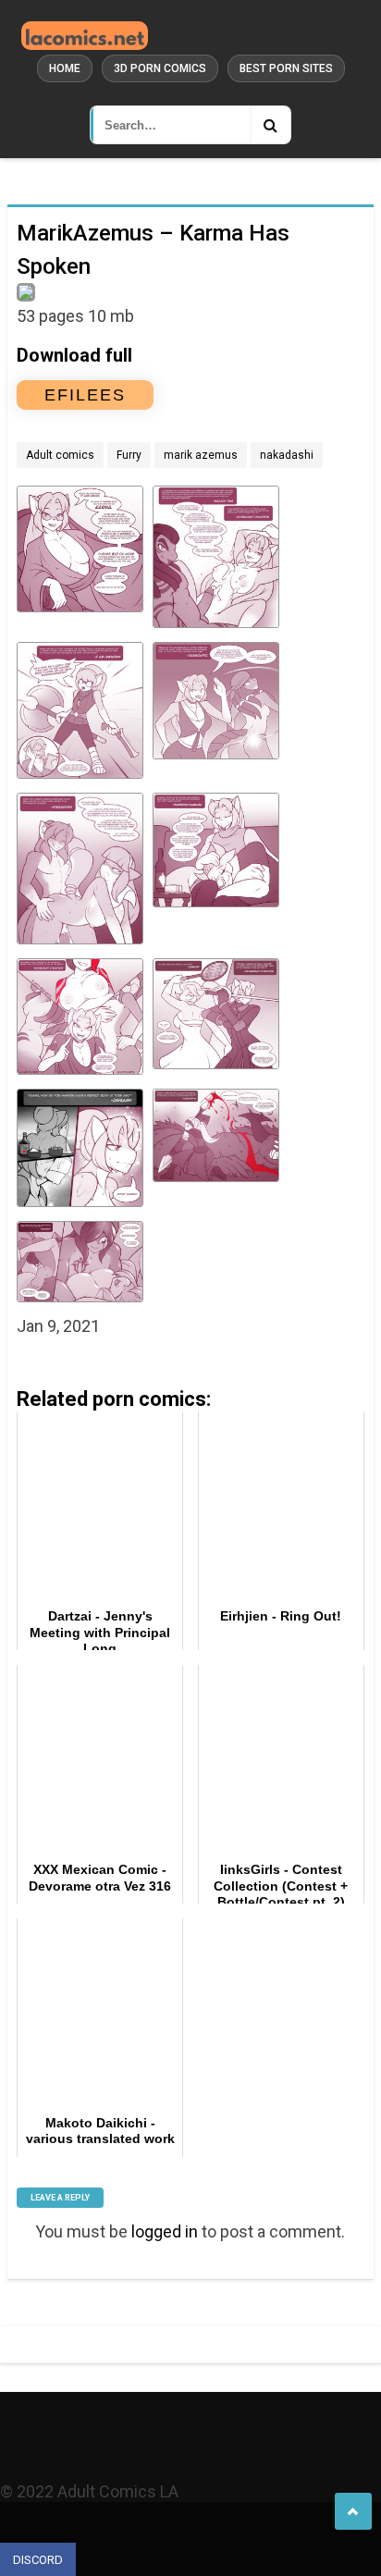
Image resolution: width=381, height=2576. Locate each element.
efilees (85, 395)
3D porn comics (160, 68)
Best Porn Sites (286, 68)
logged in (165, 2231)
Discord (38, 2560)
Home (65, 68)
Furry (129, 455)
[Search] (270, 125)
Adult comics (60, 455)
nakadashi (287, 455)
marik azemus (201, 455)
